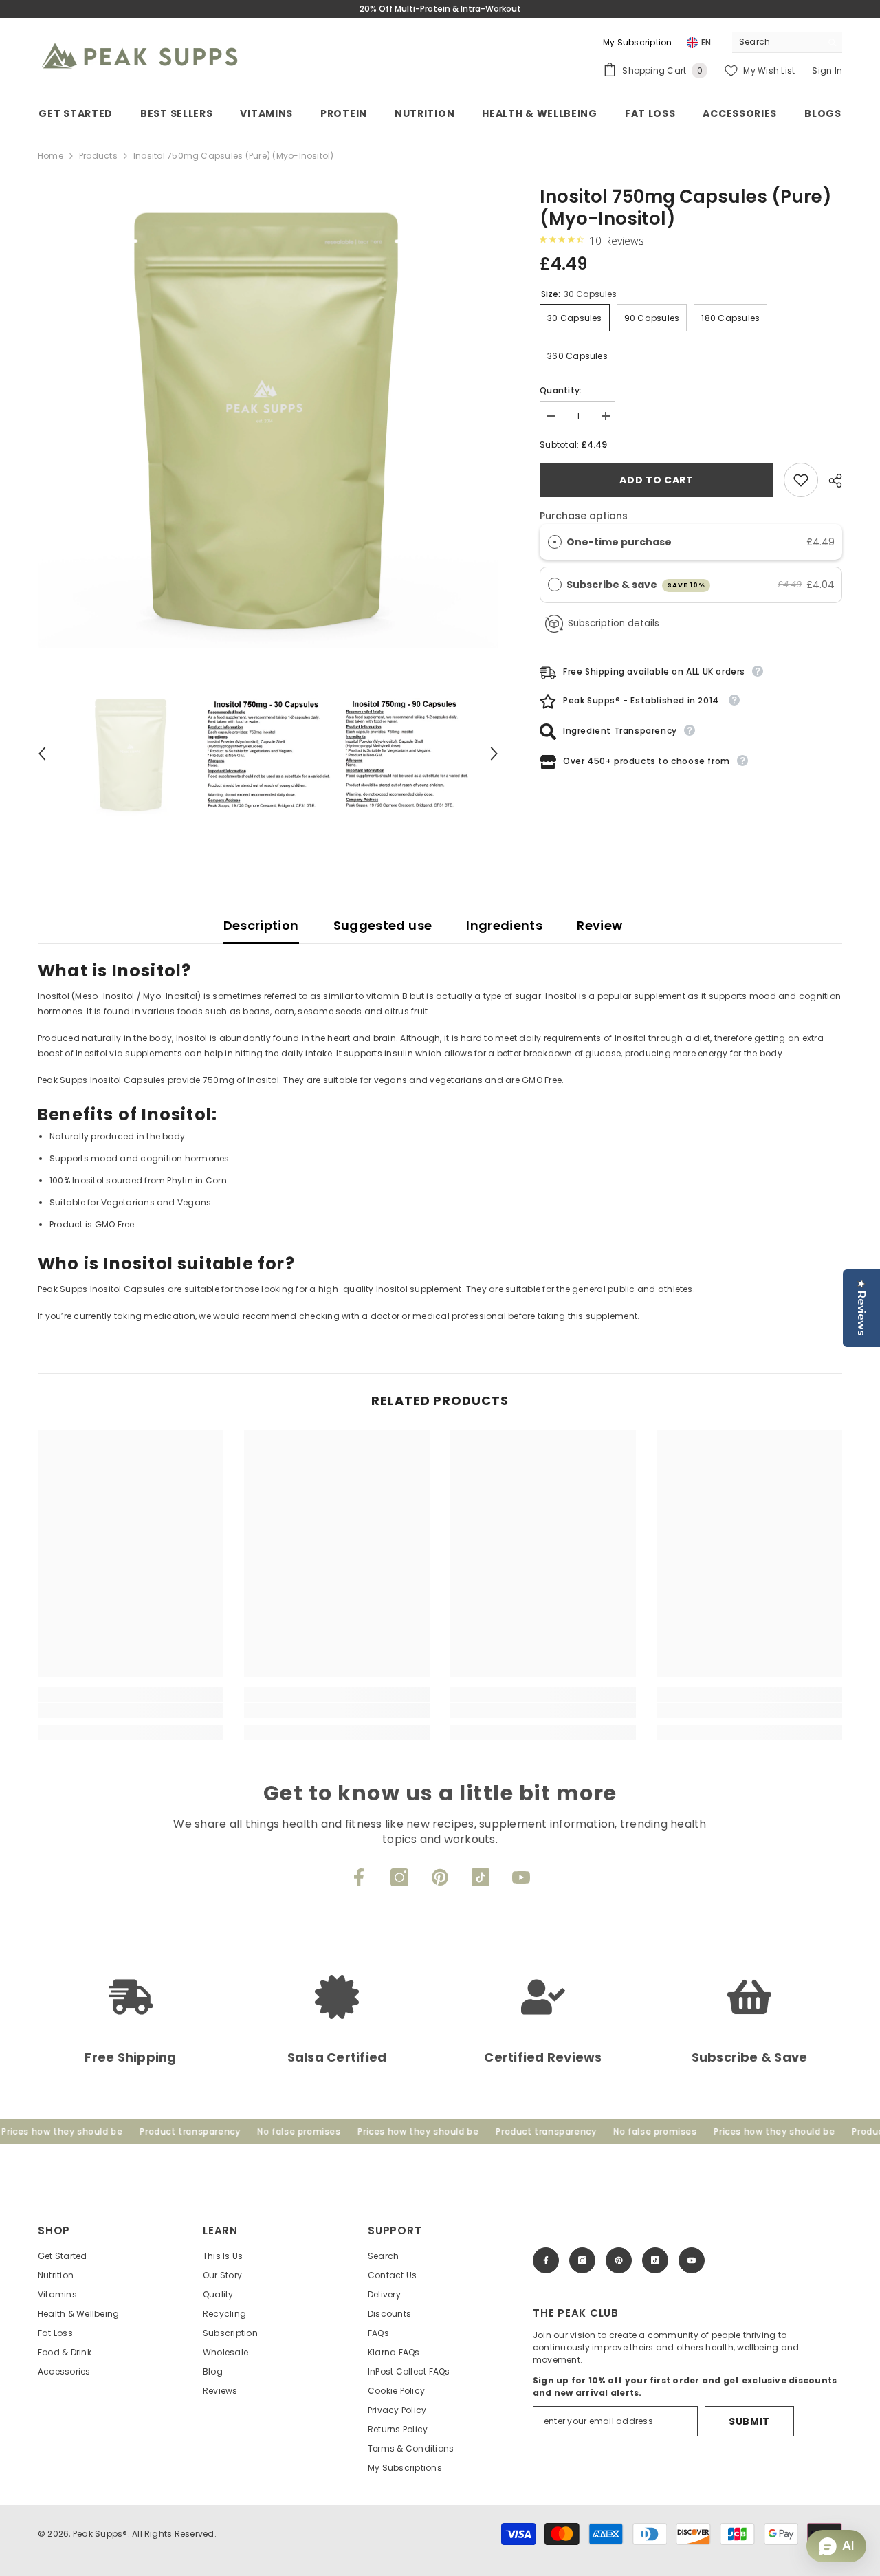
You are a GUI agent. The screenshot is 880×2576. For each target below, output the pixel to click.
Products (98, 156)
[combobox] (777, 42)
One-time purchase (619, 542)
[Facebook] (359, 1877)
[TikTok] (481, 1877)
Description (261, 925)
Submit (749, 2421)
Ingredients (504, 925)
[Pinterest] (440, 1877)
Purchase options (584, 516)
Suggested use (383, 925)
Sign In (827, 70)
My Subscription (638, 42)
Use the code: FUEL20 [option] (441, 9)
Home (51, 156)
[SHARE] (830, 481)
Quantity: (561, 390)
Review (599, 925)
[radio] (555, 542)
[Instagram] (399, 1877)
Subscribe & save (636, 585)
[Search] (787, 42)
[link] (131, 1710)
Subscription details (614, 623)
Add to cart (657, 480)
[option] (268, 417)
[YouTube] (521, 1877)
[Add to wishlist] (801, 480)
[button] (42, 754)
